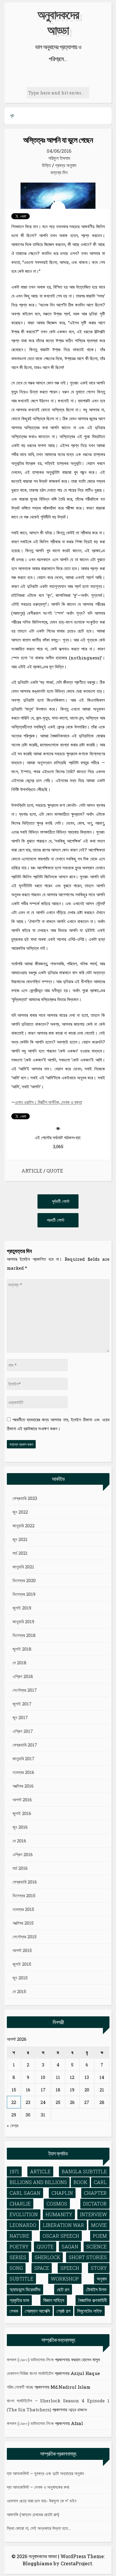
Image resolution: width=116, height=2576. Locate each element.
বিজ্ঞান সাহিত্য (54, 2300)
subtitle (21, 2279)
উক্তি (46, 165)
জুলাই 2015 (22, 1964)
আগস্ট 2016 (22, 1800)
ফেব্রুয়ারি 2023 (25, 1498)
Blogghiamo (37, 2563)
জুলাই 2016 (22, 1813)
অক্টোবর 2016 (23, 1786)
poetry (19, 2246)
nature (19, 2236)
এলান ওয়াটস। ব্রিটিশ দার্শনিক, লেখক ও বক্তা (48, 1102)
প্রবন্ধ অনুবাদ (66, 165)
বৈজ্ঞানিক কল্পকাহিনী (93, 2300)
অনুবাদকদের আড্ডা (58, 22)
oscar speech (61, 2236)
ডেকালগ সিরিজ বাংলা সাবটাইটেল (30, 2373)
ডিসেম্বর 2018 (24, 1635)
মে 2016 (19, 1841)
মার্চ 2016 (20, 1868)
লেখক (14, 2311)
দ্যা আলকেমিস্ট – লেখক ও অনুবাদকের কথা (38, 2487)
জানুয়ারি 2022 (23, 1526)
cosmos (57, 2204)
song (16, 2268)
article (32, 1171)
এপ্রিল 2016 (23, 1854)
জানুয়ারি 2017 (23, 1758)
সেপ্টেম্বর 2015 (25, 1937)
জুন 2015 (20, 1978)
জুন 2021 (20, 1539)
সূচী (12, 116)
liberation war (64, 2225)
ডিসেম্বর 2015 (24, 1895)
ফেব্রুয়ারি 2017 (25, 1745)
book (80, 2182)
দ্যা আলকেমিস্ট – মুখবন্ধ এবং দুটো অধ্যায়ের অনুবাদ (45, 2473)
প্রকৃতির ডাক (19, 2300)
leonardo (23, 2225)
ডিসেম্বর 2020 (24, 1580)
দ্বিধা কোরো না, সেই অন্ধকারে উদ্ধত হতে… (39, 2528)
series (18, 2257)
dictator (95, 2204)
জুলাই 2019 (22, 1608)
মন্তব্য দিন (59, 172)
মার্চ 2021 (20, 1553)
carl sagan (25, 2193)
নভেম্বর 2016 (23, 1772)
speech (70, 2268)
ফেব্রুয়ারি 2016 (25, 1882)
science (97, 2246)
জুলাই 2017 (22, 1704)
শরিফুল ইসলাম (59, 158)
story (99, 2268)
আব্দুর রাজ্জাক (78, 2410)
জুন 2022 (20, 1512)
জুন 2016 (20, 1827)
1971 (14, 2171)
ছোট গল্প (63, 2289)
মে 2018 (19, 1663)
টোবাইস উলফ (96, 2289)
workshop (65, 2279)
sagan (70, 2246)
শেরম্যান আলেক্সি (37, 2311)
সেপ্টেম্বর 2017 (25, 1690)
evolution (24, 2214)
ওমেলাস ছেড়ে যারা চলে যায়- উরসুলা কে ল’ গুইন (42, 2501)
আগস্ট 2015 (22, 1950)
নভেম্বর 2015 (23, 1909)
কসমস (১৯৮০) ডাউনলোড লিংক (30, 2359)
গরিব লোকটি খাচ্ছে (20, 2387)
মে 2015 (19, 1991)
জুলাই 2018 (22, 1649)
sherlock (47, 2257)
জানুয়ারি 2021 (23, 1567)
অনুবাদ (102, 2279)
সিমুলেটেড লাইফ (90, 2311)
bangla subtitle (84, 2171)
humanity (59, 2214)
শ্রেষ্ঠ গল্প (64, 2311)
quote (55, 1171)
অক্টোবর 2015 (23, 1923)
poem (100, 2236)
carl (100, 2182)
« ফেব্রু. (13, 2125)
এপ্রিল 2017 (23, 1731)
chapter (95, 2193)
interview (93, 2214)
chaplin (62, 2193)
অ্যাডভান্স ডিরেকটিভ (25, 2289)
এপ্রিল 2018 (23, 1676)
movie (99, 2225)
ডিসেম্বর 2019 (24, 1594)
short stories (88, 2257)
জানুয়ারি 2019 (23, 1621)
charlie (20, 2204)
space (42, 2268)
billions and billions (38, 2182)
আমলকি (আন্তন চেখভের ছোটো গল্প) (33, 2514)
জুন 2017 (20, 1717)
